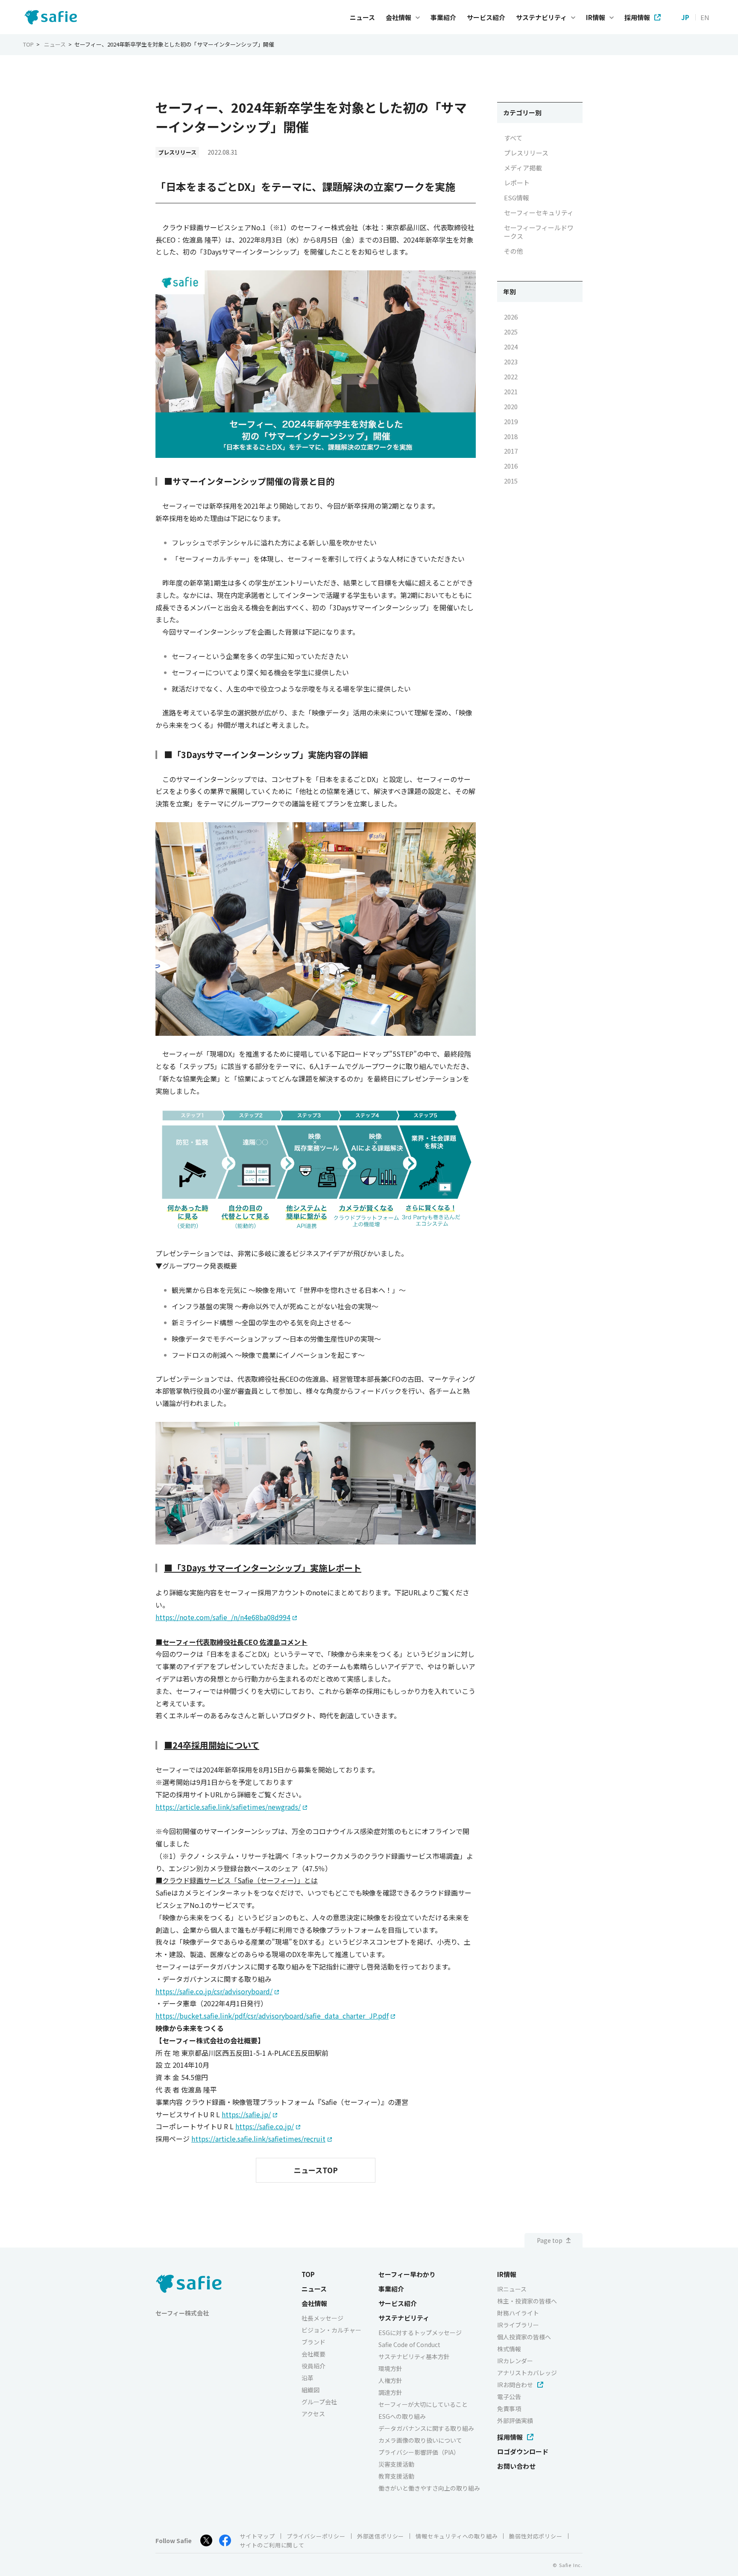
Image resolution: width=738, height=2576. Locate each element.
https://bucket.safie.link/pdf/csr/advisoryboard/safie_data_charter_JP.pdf (272, 2016)
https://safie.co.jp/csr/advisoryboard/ (214, 1991)
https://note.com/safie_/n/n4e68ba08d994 (223, 1617)
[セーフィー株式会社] (53, 17)
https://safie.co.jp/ (265, 2126)
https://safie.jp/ (246, 2114)
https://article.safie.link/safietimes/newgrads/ (228, 1807)
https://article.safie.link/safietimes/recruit (258, 2139)
